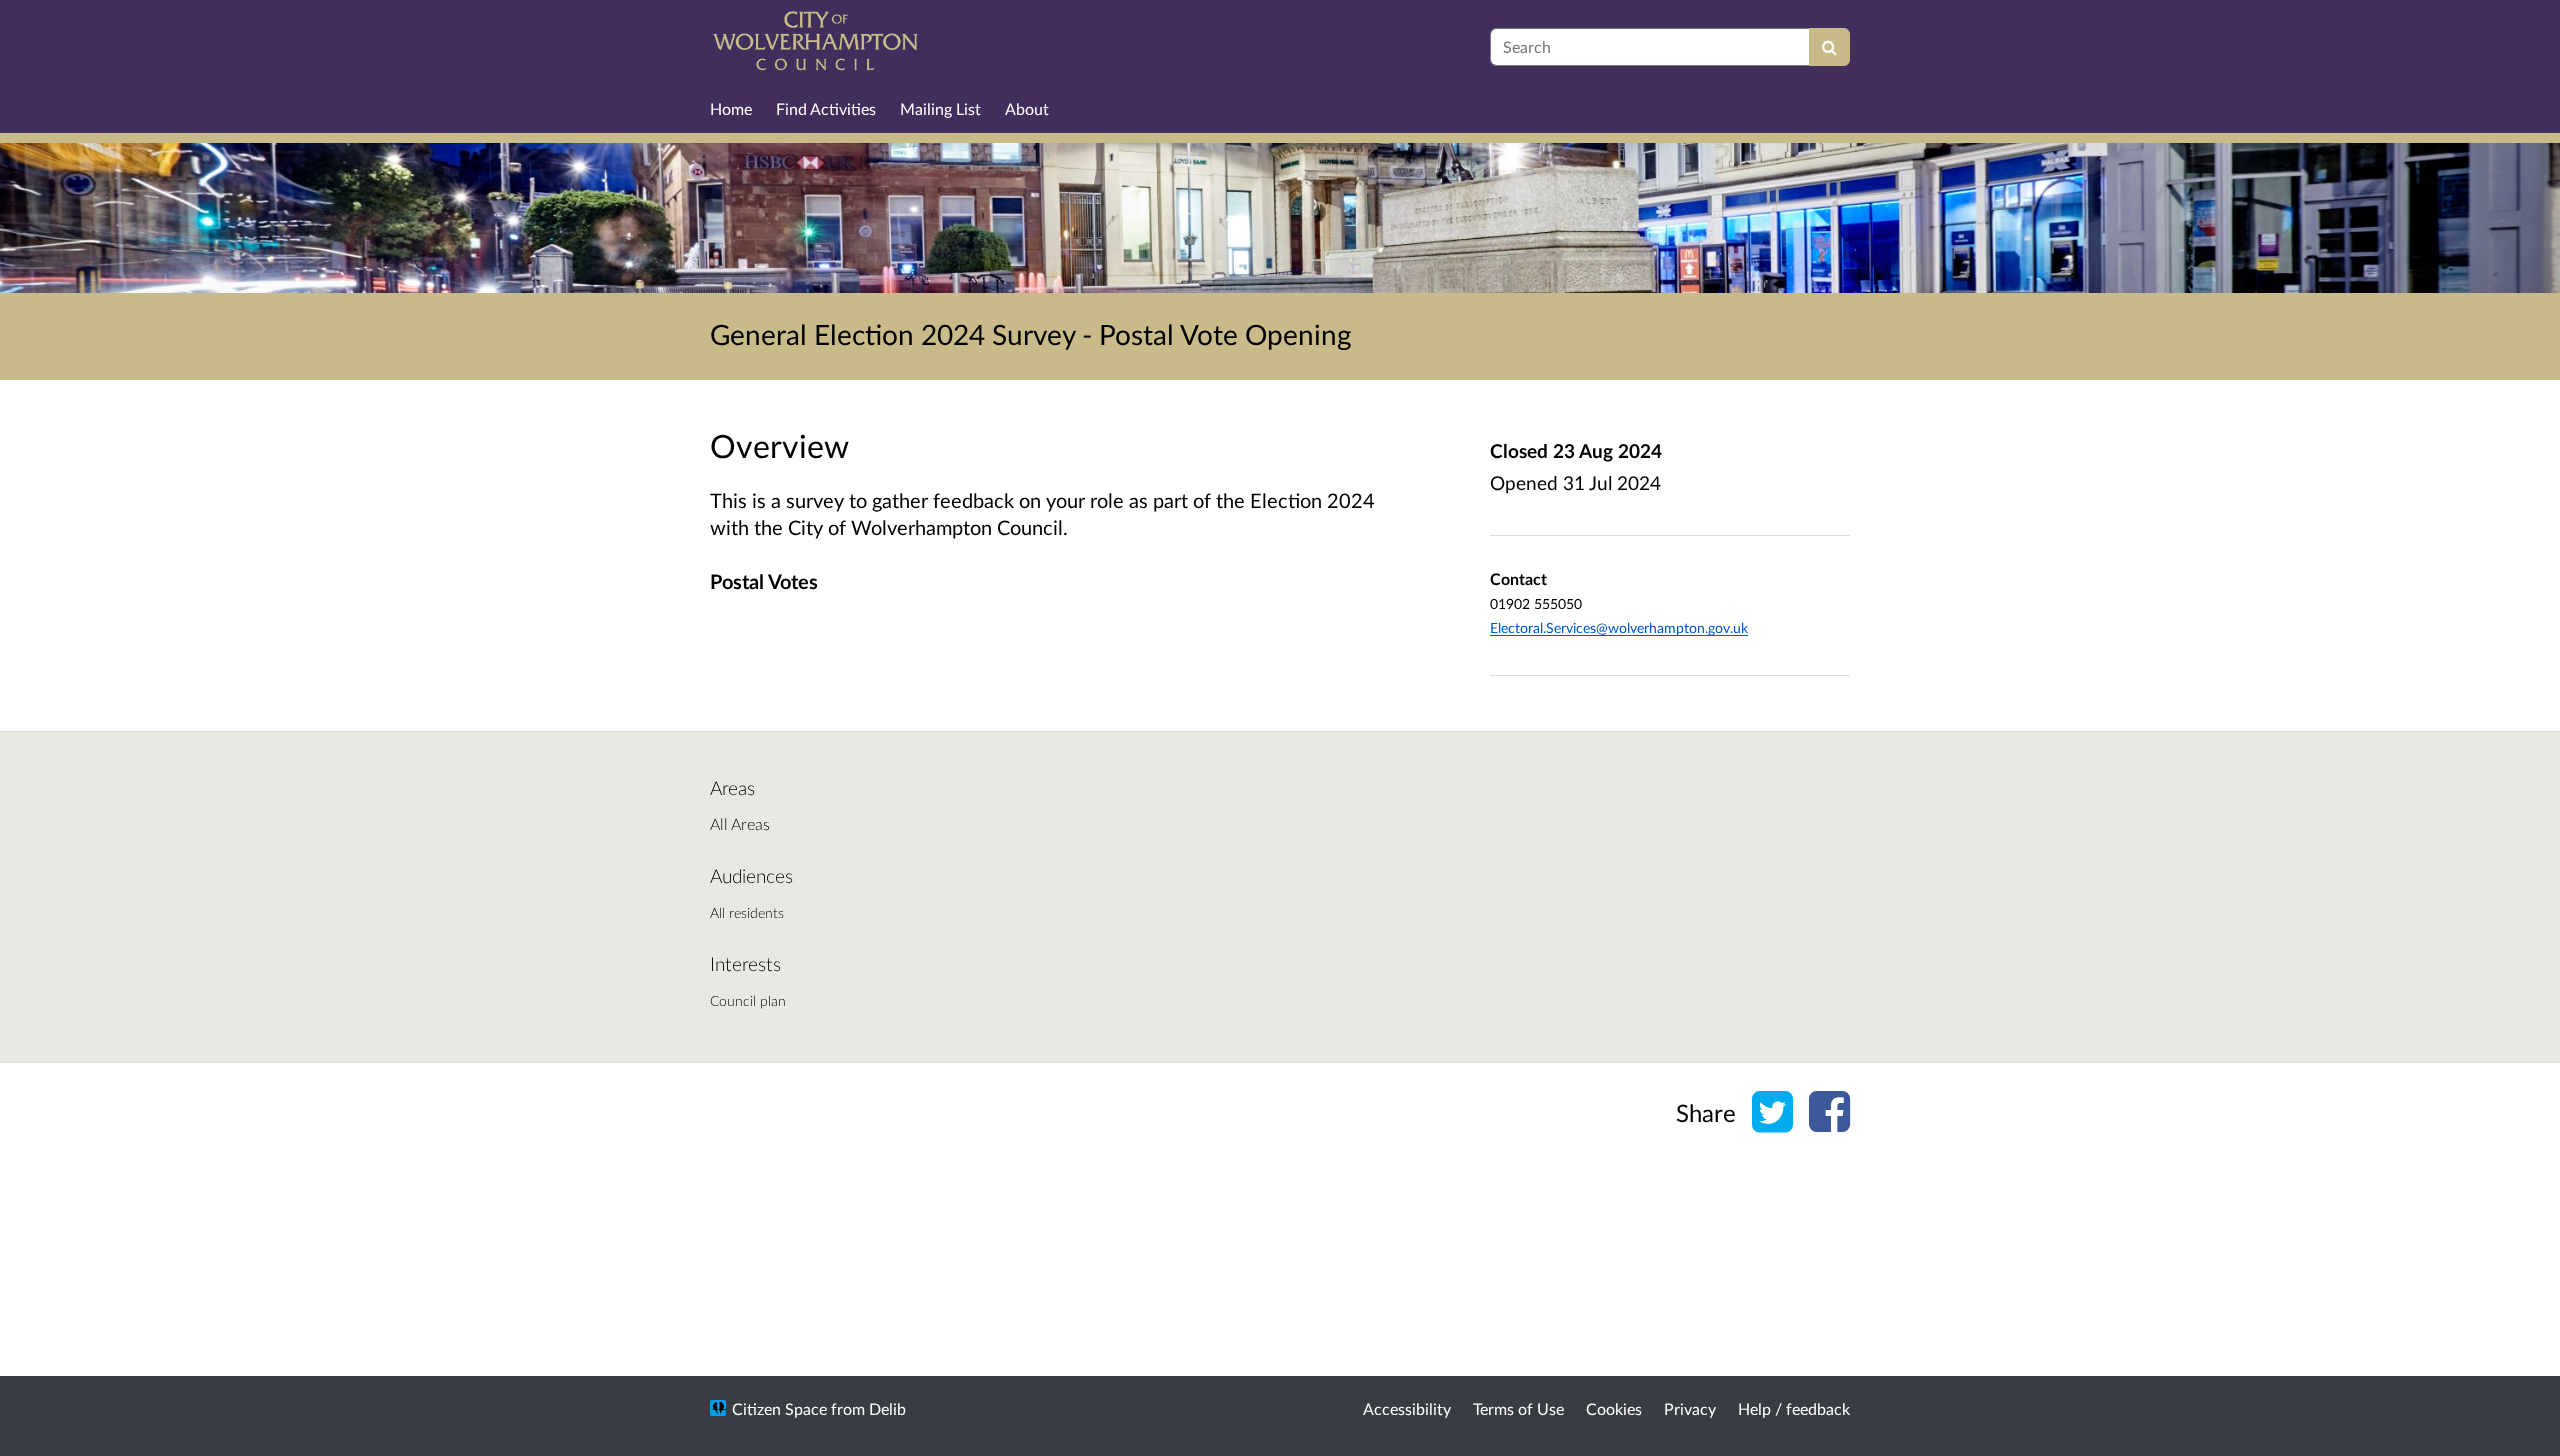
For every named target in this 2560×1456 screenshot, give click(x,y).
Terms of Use (1518, 1408)
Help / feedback (1794, 1408)
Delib (887, 1408)
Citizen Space (779, 1408)
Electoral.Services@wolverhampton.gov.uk (1619, 627)
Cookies (1614, 1408)
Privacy (1690, 1408)
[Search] (1829, 47)
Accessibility (1407, 1408)
